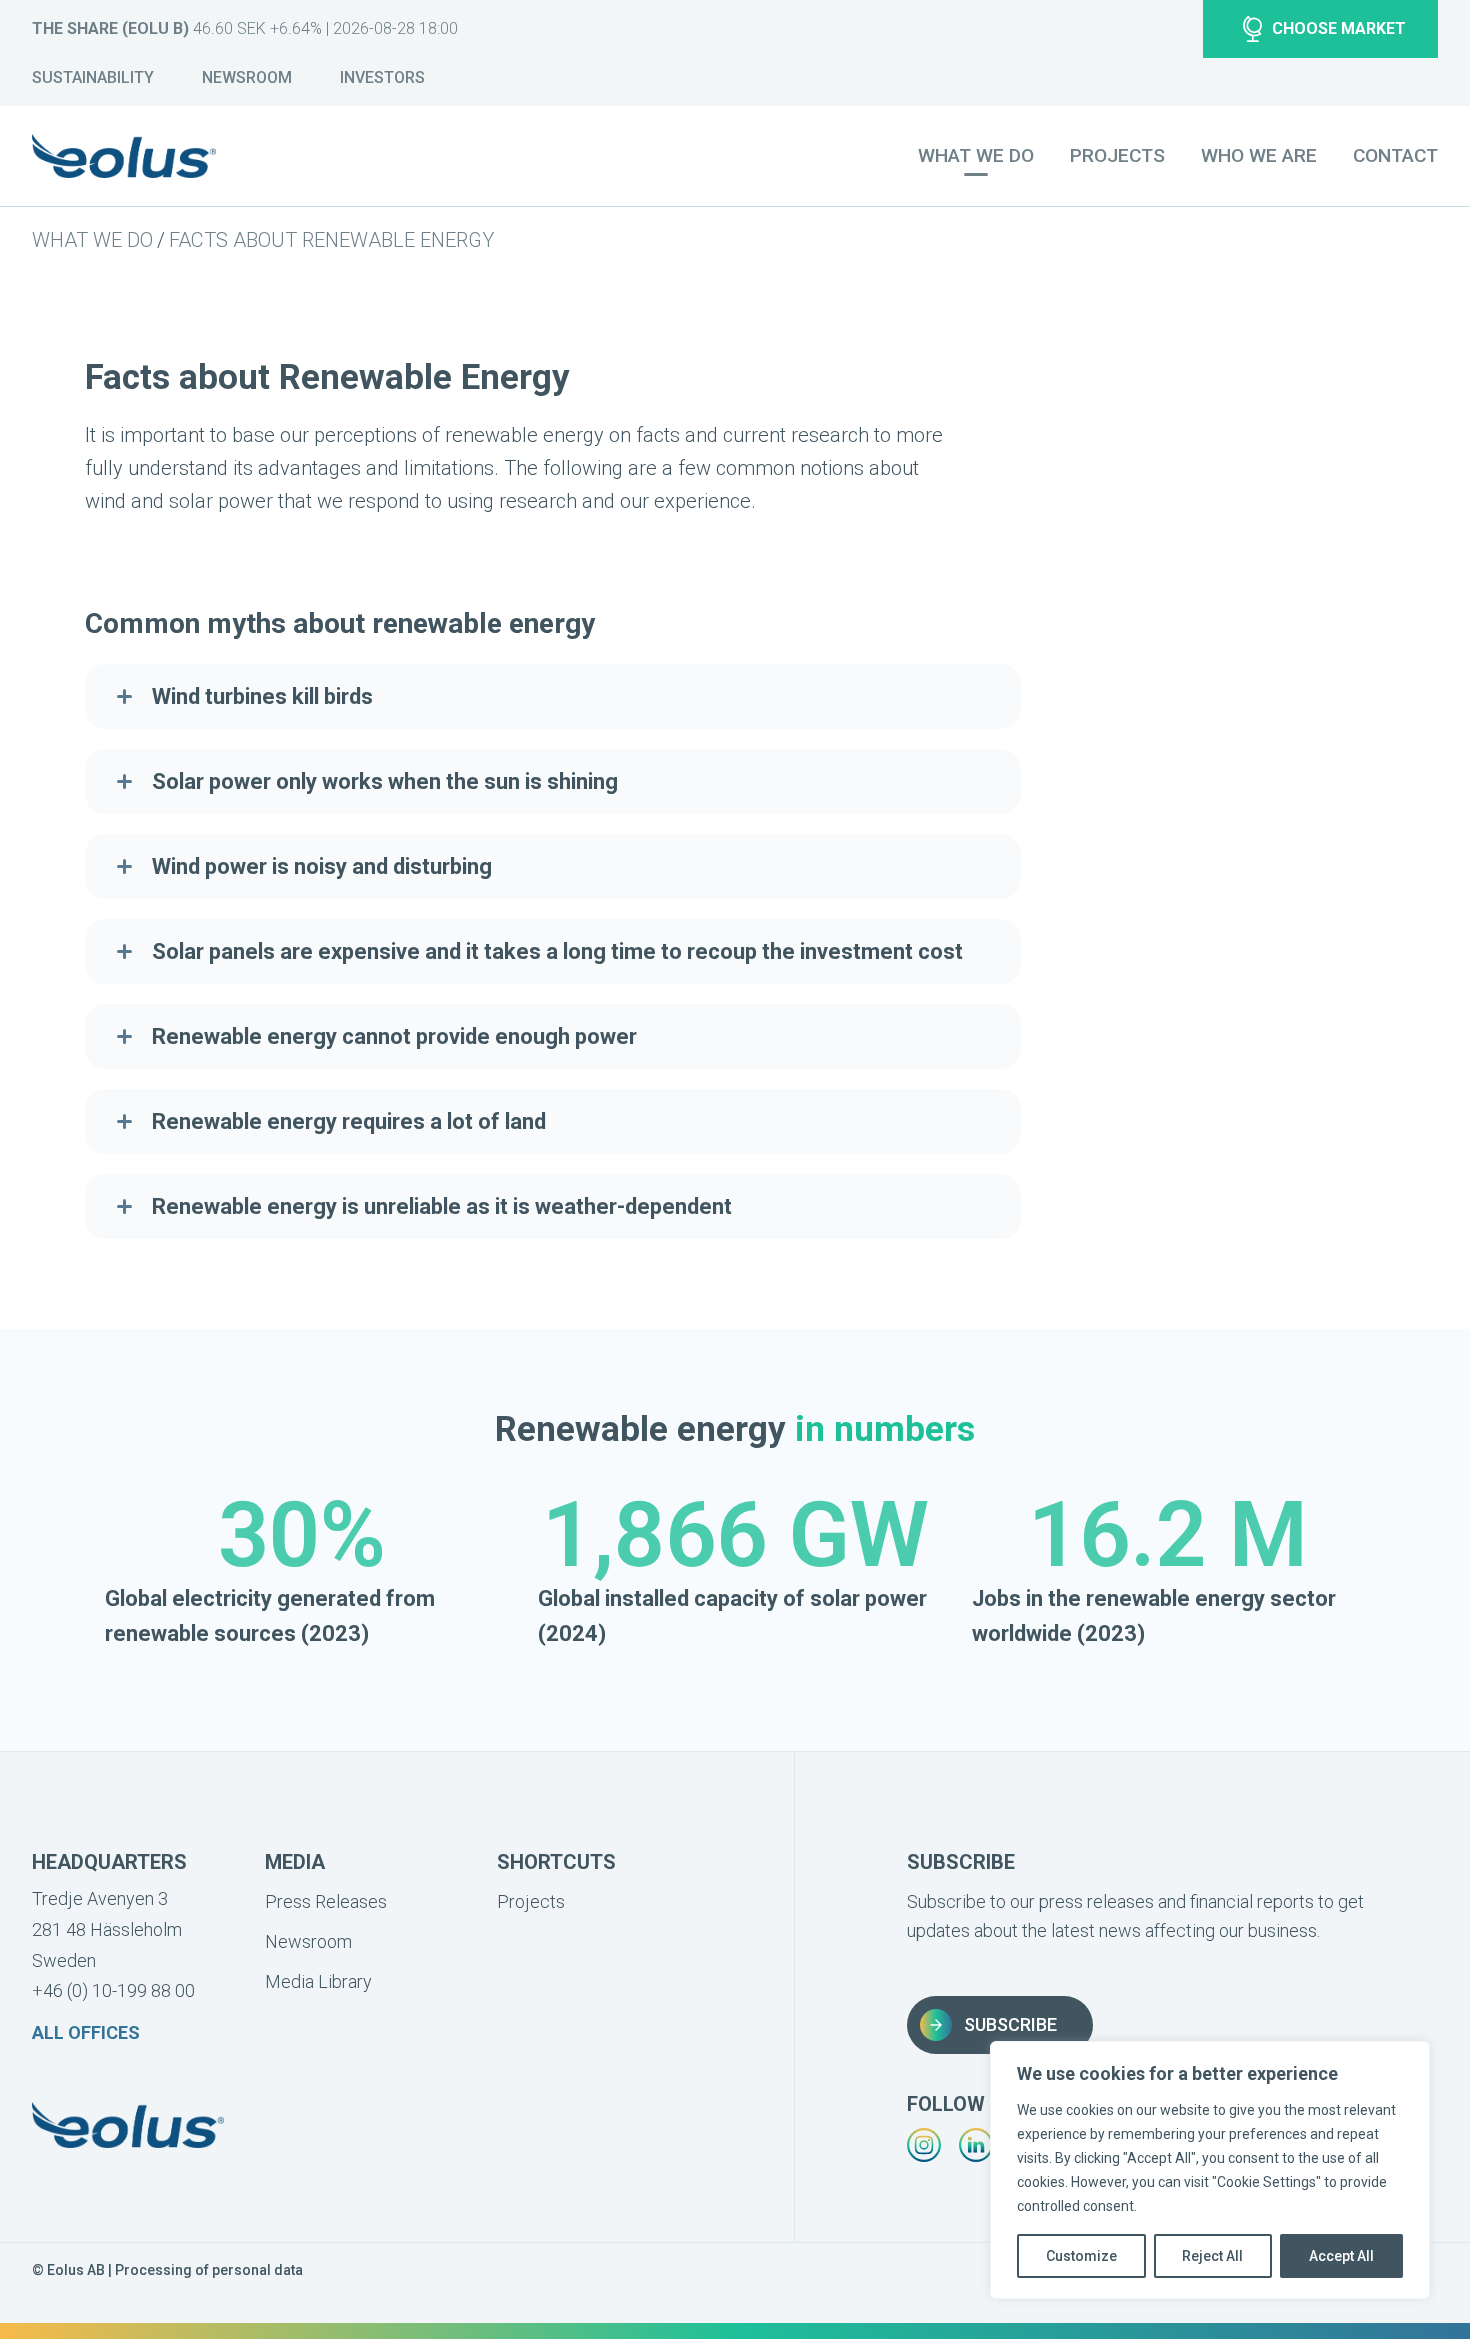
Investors (382, 77)
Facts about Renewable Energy (331, 240)
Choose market (1339, 28)
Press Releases (326, 1901)
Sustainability (93, 77)
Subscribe (1010, 2024)
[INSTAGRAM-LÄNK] (924, 2145)
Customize (1081, 2256)
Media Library (318, 1981)
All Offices (86, 2032)
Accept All (1341, 2256)
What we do (92, 240)
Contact (1395, 155)
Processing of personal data (209, 2270)
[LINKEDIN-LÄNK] (976, 2145)
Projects (1117, 155)
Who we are (1259, 155)
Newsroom (247, 77)
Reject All (1212, 2256)
